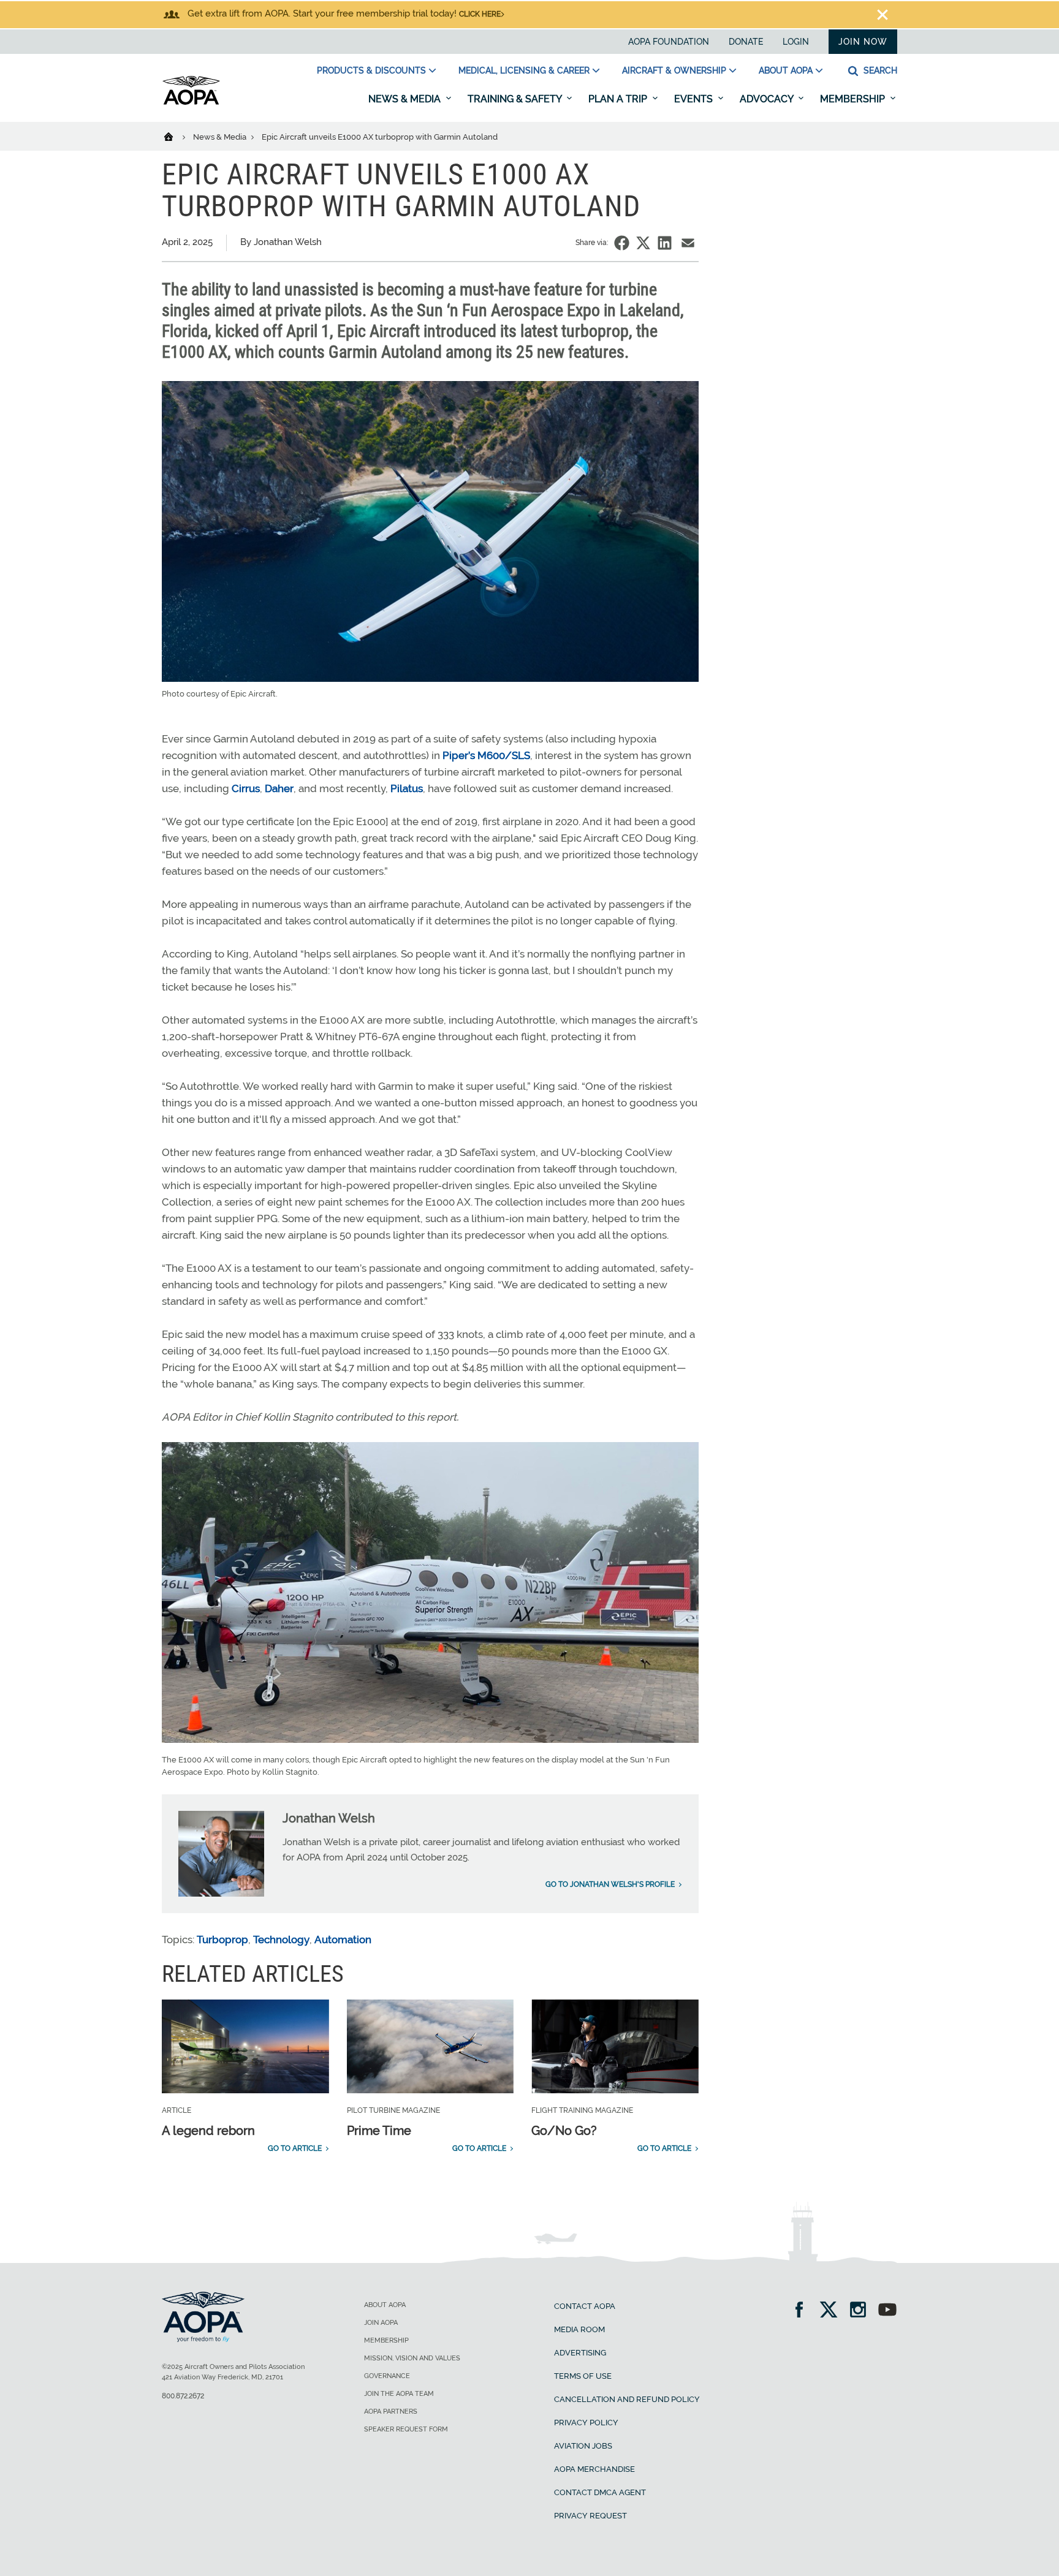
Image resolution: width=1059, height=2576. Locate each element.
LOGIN (796, 42)
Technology (281, 1940)
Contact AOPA (585, 2306)
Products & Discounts (371, 70)
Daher (279, 788)
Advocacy (768, 99)
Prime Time (379, 2131)
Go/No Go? (564, 2131)
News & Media (406, 99)
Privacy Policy (586, 2423)
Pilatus (407, 788)
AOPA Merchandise (594, 2469)
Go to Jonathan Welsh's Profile (610, 1884)
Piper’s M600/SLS (486, 755)
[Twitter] (833, 2311)
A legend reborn (208, 2131)
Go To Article (295, 2148)
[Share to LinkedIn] (665, 243)
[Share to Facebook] (622, 243)
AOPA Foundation (669, 42)
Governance (387, 2376)
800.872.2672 (183, 2396)
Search (879, 70)
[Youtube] (887, 2311)
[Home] (176, 136)
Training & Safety (516, 99)
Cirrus (246, 788)
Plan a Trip (619, 99)
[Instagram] (862, 2311)
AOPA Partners (391, 2412)
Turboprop (222, 1940)
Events (695, 99)
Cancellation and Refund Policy (627, 2399)
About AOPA (786, 70)
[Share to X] (643, 243)
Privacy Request (590, 2516)
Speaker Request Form (406, 2429)
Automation (343, 1940)
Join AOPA (381, 2323)
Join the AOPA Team (399, 2394)
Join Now (863, 42)
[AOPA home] (191, 102)
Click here (480, 14)
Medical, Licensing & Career (524, 70)
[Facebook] (803, 2311)
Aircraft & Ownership (674, 70)
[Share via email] (688, 243)
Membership (854, 99)
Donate (746, 42)
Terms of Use (583, 2376)
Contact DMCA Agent (600, 2492)
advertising (580, 2353)
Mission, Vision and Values (412, 2358)
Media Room (579, 2329)
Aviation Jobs (583, 2446)
